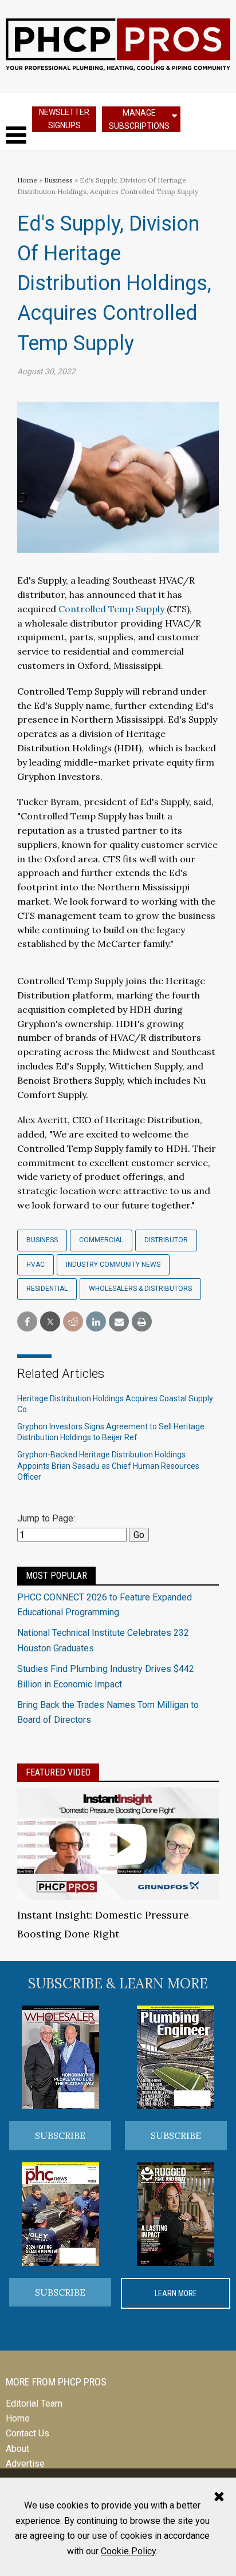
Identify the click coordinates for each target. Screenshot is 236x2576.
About (17, 2449)
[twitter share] (50, 1322)
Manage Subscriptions (139, 119)
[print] (142, 1322)
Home (27, 180)
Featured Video (58, 1772)
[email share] (119, 1322)
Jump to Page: (46, 1518)
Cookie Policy (128, 2551)
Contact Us (27, 2433)
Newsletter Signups (64, 119)
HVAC (36, 1265)
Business (59, 180)
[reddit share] (73, 1322)
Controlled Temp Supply (111, 609)
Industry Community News (113, 1265)
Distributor (166, 1240)
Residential (47, 1289)
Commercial (101, 1240)
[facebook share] (27, 1322)
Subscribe (60, 2135)
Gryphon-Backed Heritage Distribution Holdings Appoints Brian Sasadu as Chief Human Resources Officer (108, 1466)
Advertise (25, 2464)
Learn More (176, 2293)
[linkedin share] (96, 1322)
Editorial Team (34, 2403)
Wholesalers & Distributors (140, 1289)
